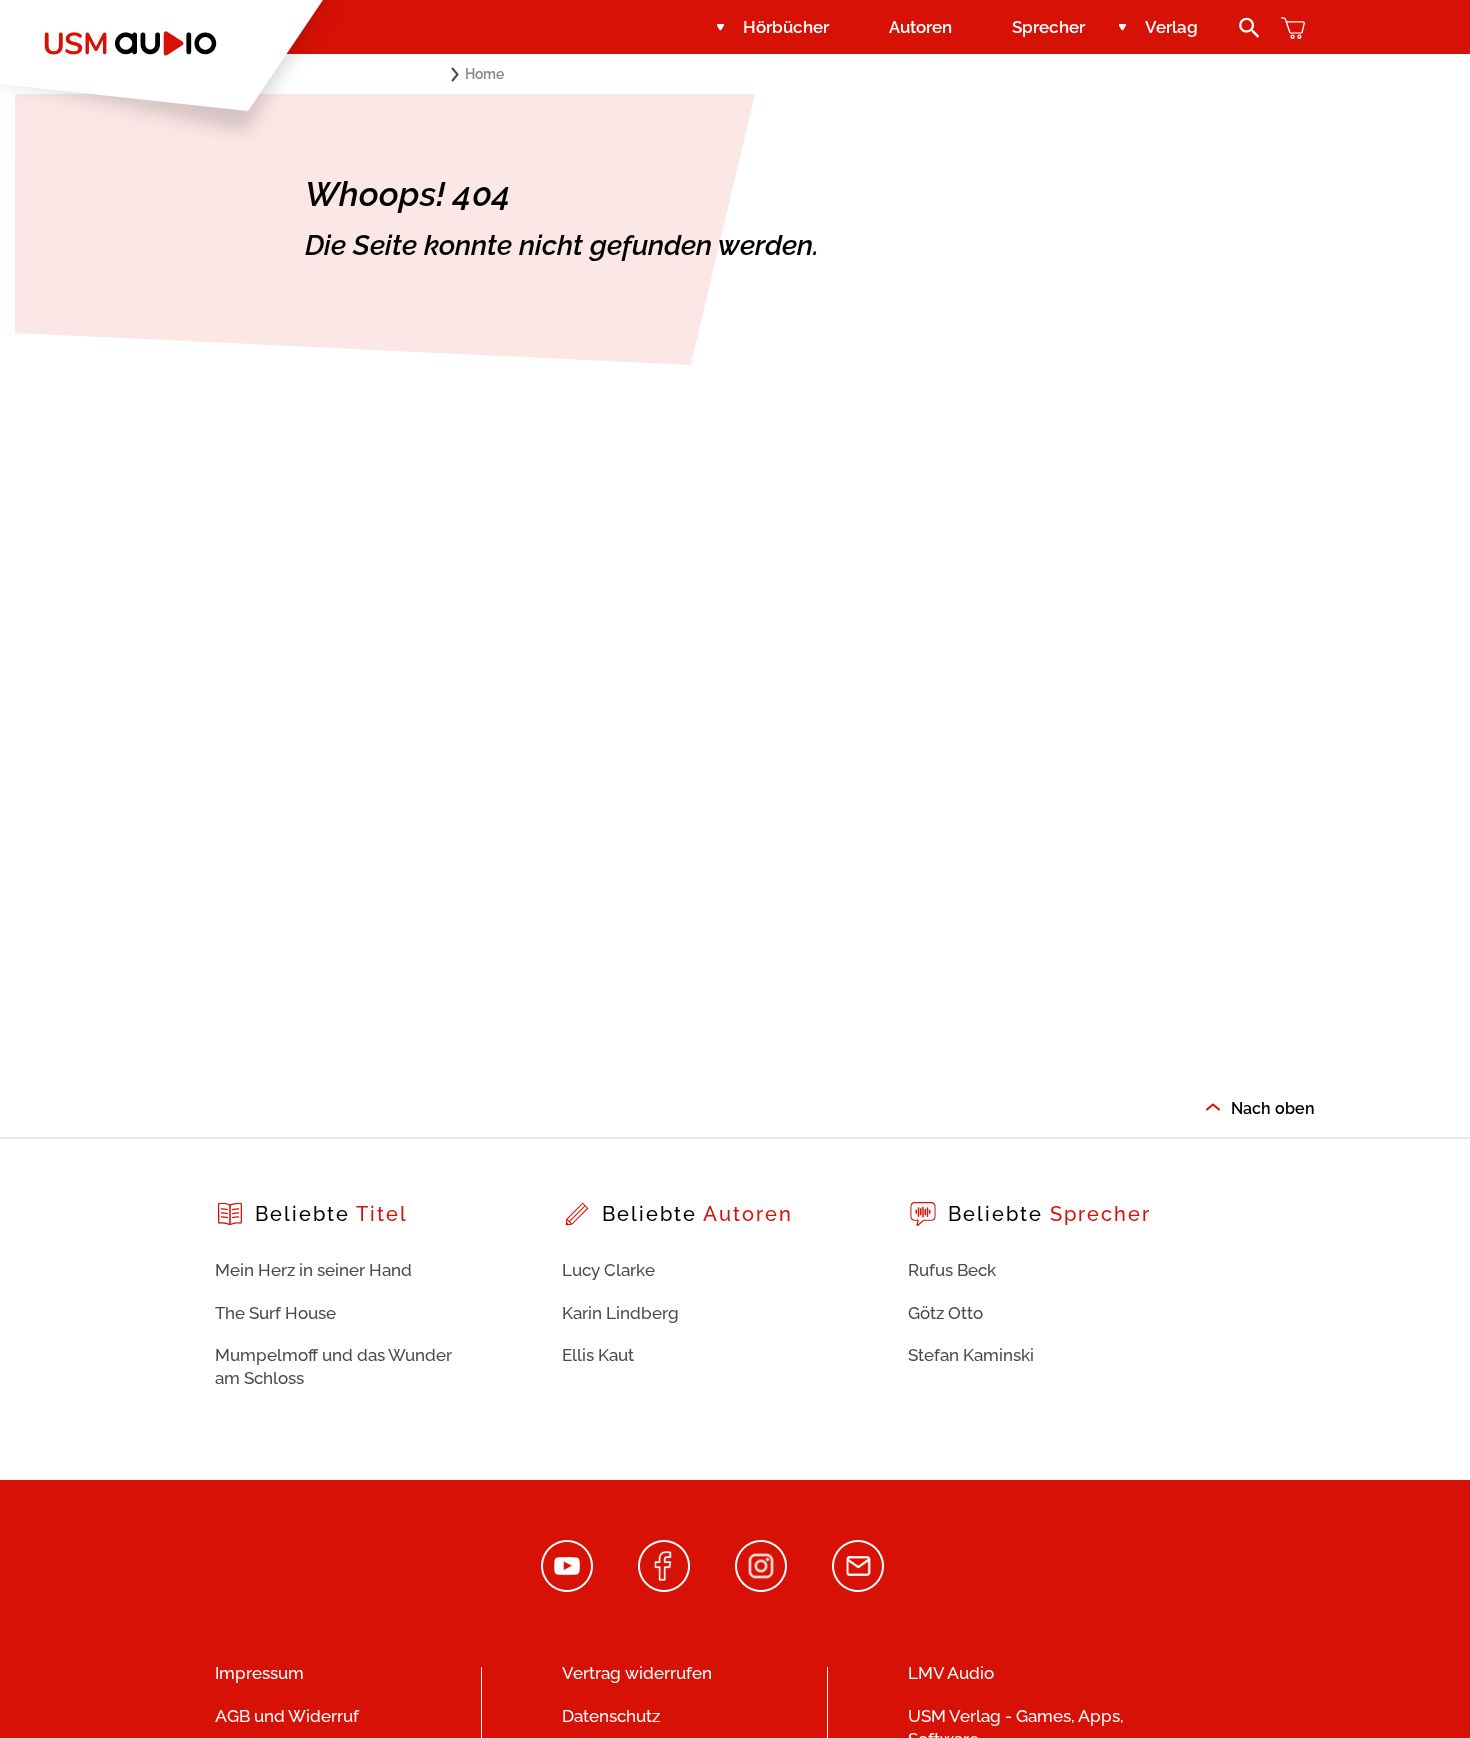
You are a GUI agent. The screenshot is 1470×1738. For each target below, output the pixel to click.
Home (484, 74)
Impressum (259, 1673)
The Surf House (275, 1313)
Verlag (1171, 27)
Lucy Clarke (608, 1270)
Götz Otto (945, 1313)
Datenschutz (611, 1716)
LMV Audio (951, 1673)
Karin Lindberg (620, 1313)
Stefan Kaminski (971, 1355)
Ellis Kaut (598, 1355)
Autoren (920, 27)
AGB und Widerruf (287, 1716)
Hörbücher (786, 27)
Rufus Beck (952, 1270)
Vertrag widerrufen (637, 1673)
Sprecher (1048, 27)
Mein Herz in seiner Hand (313, 1270)
